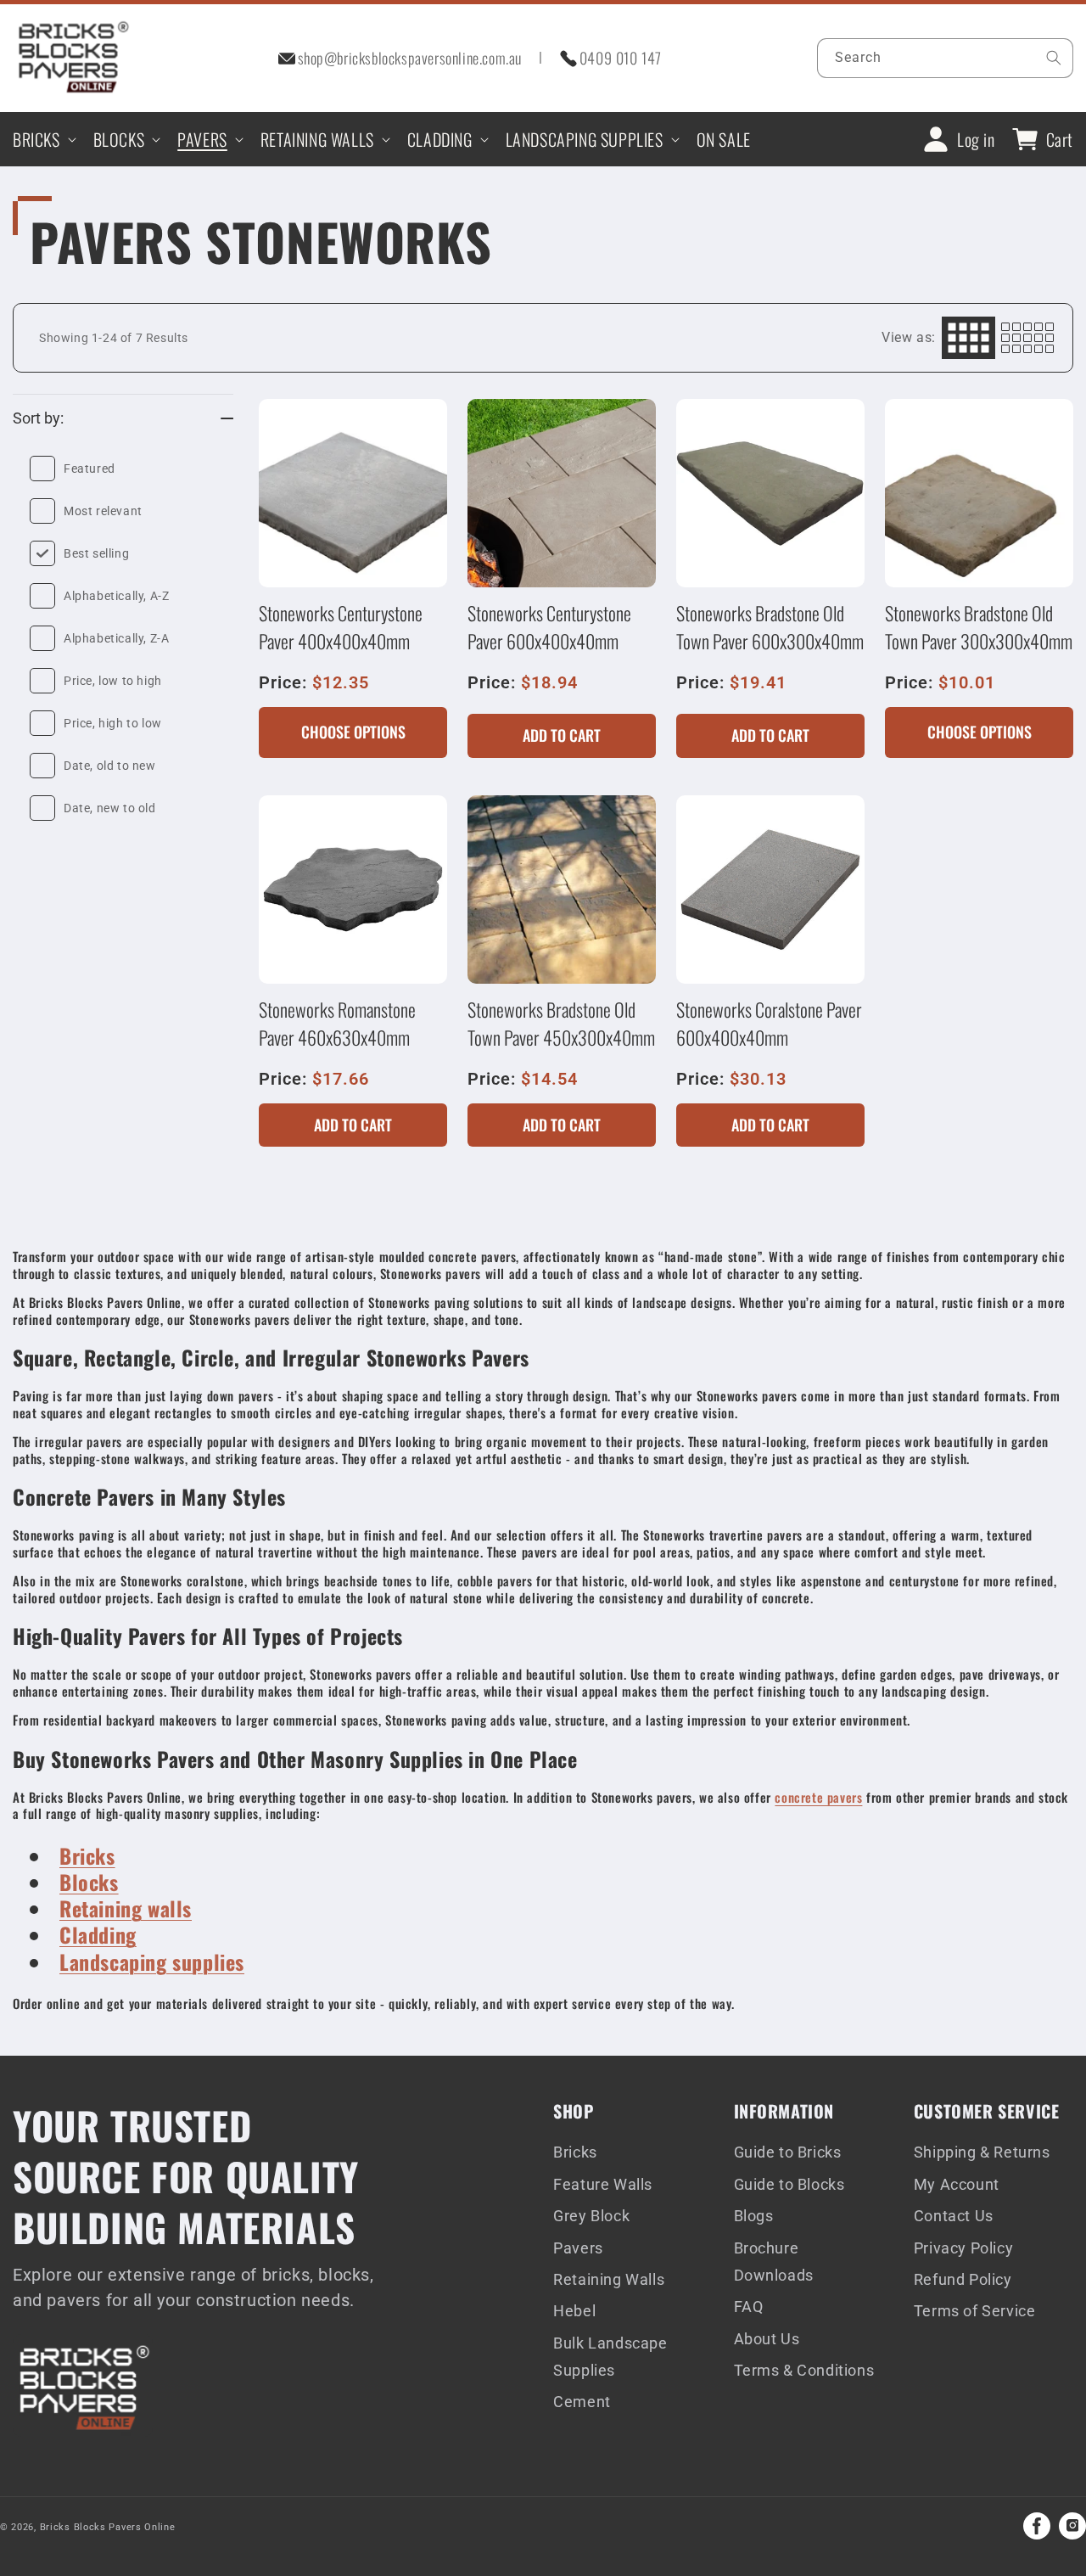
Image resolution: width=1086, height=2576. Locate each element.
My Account (957, 2184)
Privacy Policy (963, 2248)
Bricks (575, 2152)
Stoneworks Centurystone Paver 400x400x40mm (341, 627)
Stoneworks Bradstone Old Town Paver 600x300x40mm (770, 627)
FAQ (749, 2307)
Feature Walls (603, 2184)
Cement (582, 2402)
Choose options (353, 732)
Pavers (578, 2248)
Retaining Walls (609, 2279)
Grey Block (591, 2216)
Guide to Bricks (788, 2152)
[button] (43, 139)
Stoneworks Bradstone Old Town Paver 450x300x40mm (561, 1023)
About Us (767, 2339)
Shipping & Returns (982, 2152)
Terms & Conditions (804, 2370)
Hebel (574, 2311)
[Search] (1054, 58)
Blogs (754, 2216)
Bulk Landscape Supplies (610, 2357)
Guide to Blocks (789, 2184)
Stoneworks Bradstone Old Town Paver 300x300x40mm (979, 627)
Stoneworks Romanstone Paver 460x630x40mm (337, 1023)
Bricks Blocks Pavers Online (108, 2527)
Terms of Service (975, 2311)
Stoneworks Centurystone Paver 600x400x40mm (549, 627)
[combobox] (946, 58)
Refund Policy (963, 2279)
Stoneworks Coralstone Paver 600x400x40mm (769, 1023)
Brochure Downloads (774, 2262)
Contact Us (954, 2216)
